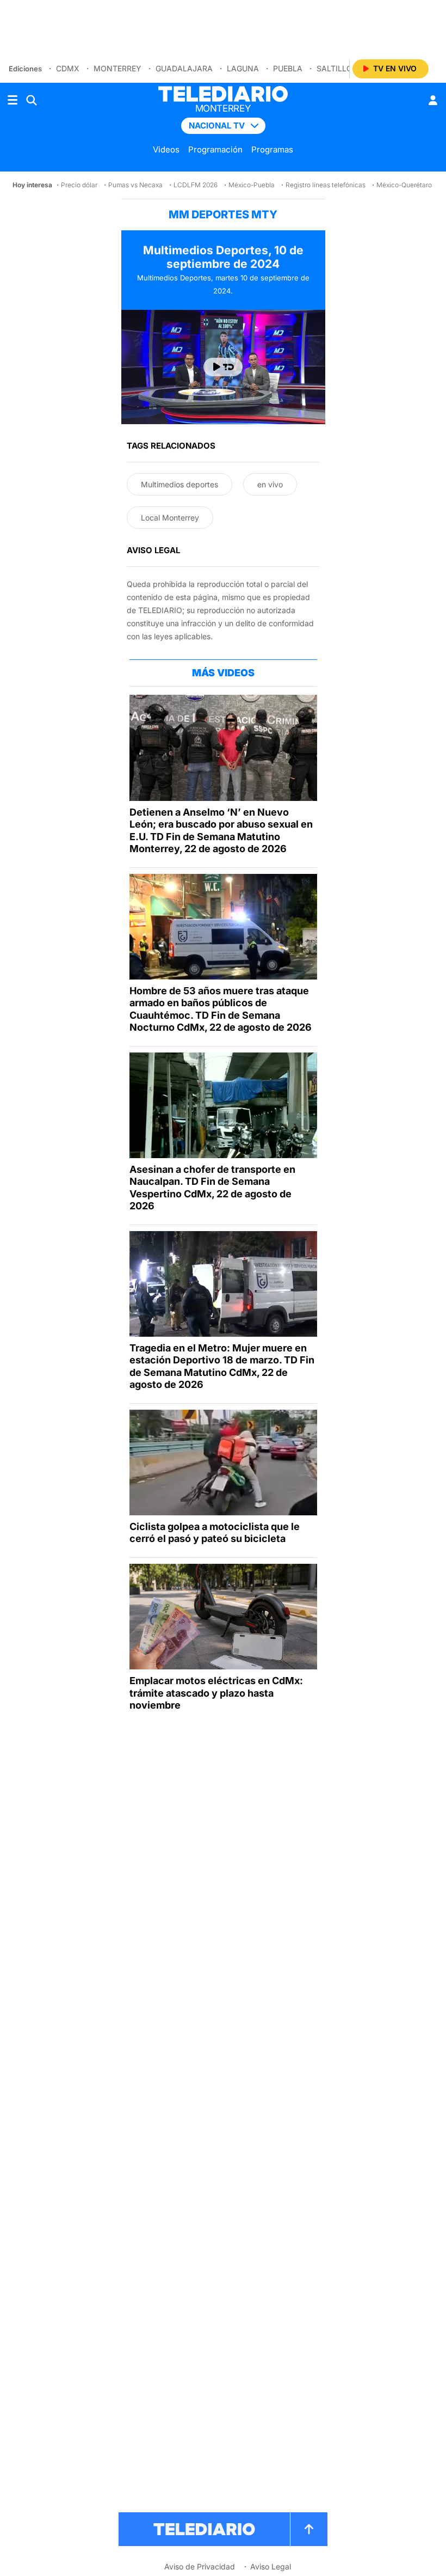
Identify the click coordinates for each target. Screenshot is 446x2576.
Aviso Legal (271, 2566)
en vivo (270, 484)
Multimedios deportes (179, 484)
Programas (272, 149)
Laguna (243, 68)
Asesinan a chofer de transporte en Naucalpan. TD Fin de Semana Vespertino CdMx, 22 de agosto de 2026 (212, 1188)
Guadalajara (184, 68)
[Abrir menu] (13, 100)
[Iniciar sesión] (433, 100)
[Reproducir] (223, 367)
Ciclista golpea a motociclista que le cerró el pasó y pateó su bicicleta (215, 1533)
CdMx (68, 68)
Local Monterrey (170, 518)
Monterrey (117, 68)
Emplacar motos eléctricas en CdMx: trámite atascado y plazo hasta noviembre (216, 1693)
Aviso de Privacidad (200, 2566)
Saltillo (334, 68)
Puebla (288, 68)
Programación (215, 149)
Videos (166, 149)
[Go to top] (309, 2529)
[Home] (223, 94)
